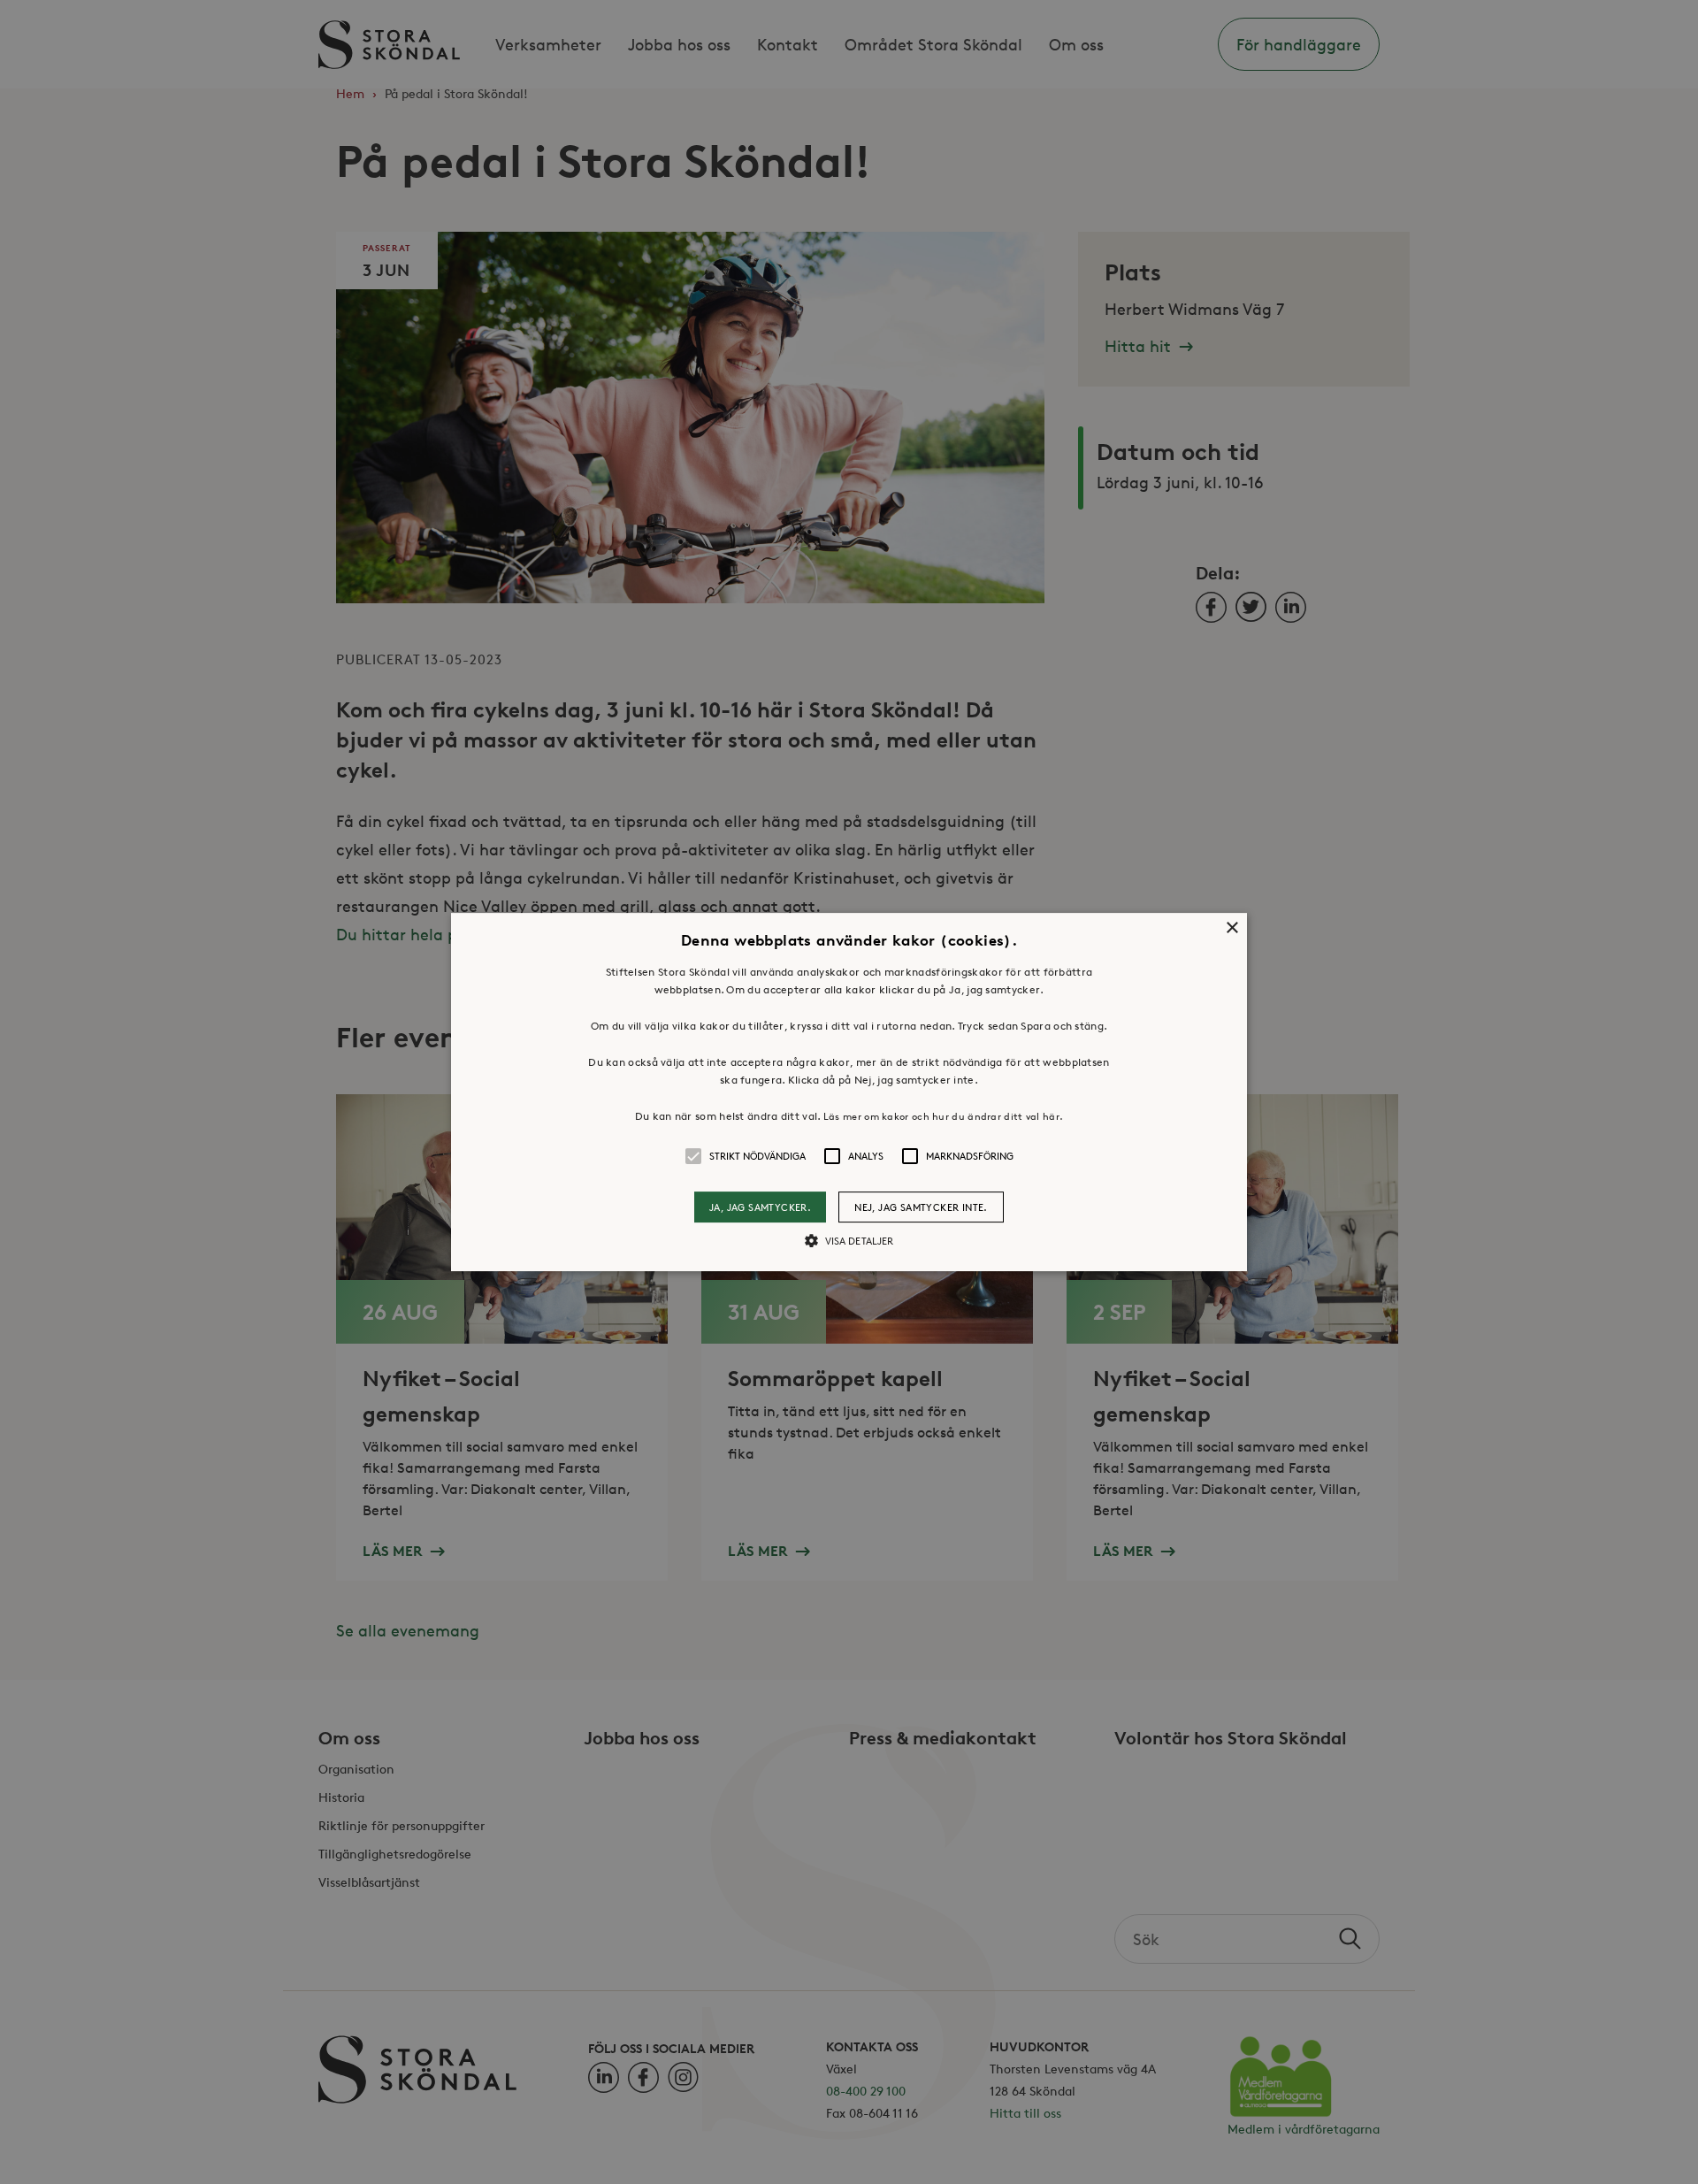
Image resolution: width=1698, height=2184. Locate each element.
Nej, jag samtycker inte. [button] (921, 1207)
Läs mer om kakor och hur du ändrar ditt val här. (943, 1116)
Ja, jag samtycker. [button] (760, 1207)
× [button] (1231, 928)
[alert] (849, 1092)
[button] (849, 1092)
